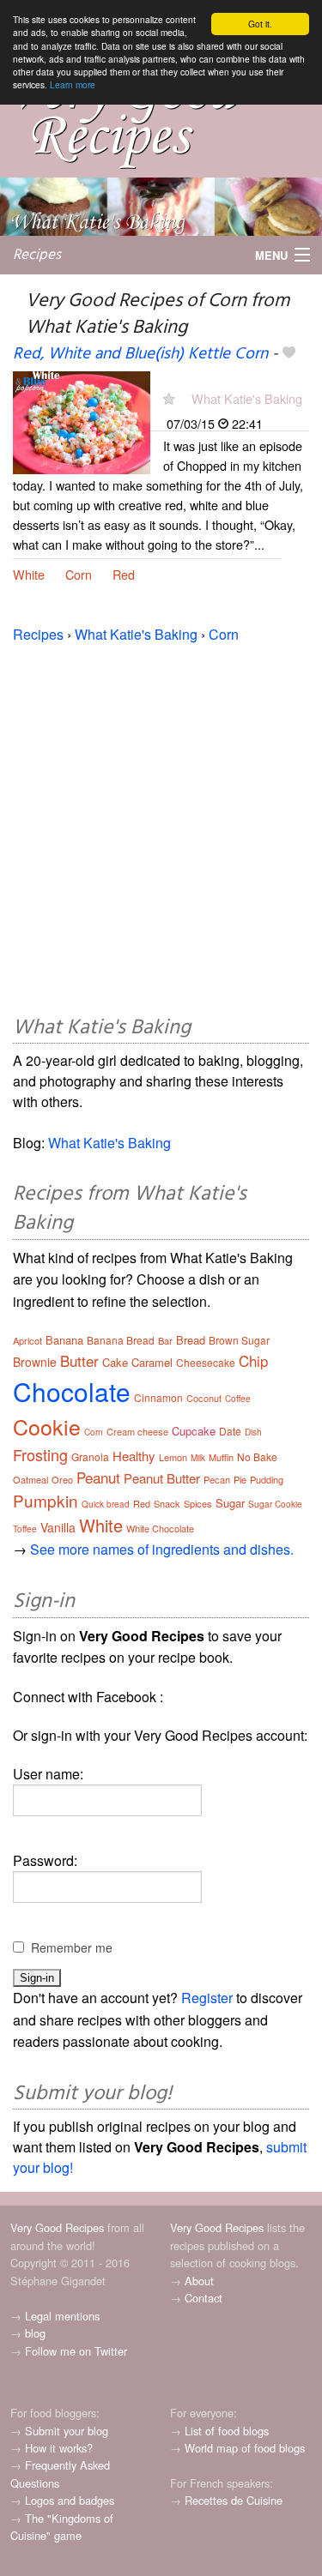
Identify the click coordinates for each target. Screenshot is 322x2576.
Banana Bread (121, 1340)
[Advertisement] (161, 826)
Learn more (73, 84)
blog (35, 2333)
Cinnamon (158, 1397)
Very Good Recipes (57, 2227)
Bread (191, 1340)
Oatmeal (30, 1479)
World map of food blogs (245, 2448)
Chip (253, 1360)
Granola (90, 1457)
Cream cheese (137, 1431)
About (199, 2281)
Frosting (40, 1454)
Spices (198, 1503)
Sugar (230, 1503)
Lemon (173, 1457)
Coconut (204, 1398)
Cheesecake (206, 1362)
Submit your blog (67, 2431)
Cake (115, 1362)
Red (124, 574)
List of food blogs (227, 2431)
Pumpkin (46, 1500)
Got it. (260, 24)
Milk (198, 1458)
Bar (165, 1340)
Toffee (25, 1529)
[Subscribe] (169, 398)
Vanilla (58, 1527)
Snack (167, 1503)
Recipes (37, 255)
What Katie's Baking (247, 398)
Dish (253, 1432)
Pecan (217, 1479)
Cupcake (194, 1431)
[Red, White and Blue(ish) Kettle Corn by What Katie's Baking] (82, 421)
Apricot (27, 1340)
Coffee (238, 1399)
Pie (240, 1479)
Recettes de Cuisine (234, 2500)
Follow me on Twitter (76, 2351)
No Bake (257, 1457)
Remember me (72, 1947)
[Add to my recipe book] (289, 354)
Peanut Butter (162, 1478)
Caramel (152, 1362)
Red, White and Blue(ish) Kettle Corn (140, 354)
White (29, 574)
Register (207, 1998)
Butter (79, 1360)
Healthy (134, 1456)
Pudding (267, 1479)
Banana (64, 1340)
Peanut (98, 1477)
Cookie (47, 1426)
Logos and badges (70, 2500)
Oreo (62, 1479)
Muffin (221, 1457)
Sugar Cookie (275, 1504)
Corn (79, 574)
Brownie (35, 1362)
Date (230, 1431)
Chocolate (72, 1391)
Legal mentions (62, 2316)
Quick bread (106, 1504)
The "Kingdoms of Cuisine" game (62, 2527)
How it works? (59, 2448)
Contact (204, 2298)
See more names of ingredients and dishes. (162, 1549)
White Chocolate (160, 1528)
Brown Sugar (239, 1340)
